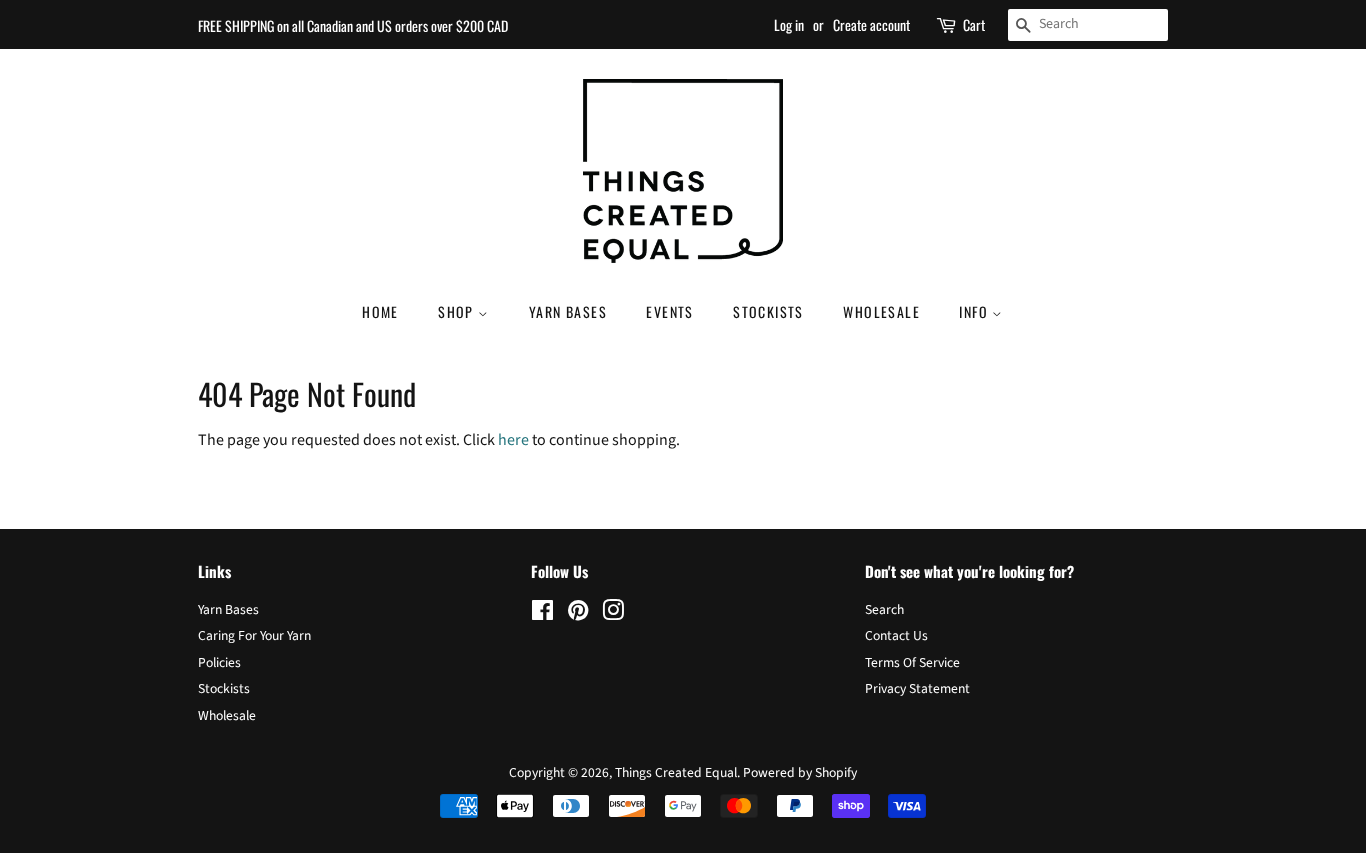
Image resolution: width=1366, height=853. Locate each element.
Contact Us (896, 635)
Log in (789, 24)
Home (380, 311)
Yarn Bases (568, 311)
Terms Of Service (912, 662)
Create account (871, 24)
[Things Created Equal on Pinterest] (578, 614)
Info (975, 311)
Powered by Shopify (800, 772)
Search (884, 609)
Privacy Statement (917, 688)
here (513, 440)
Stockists (768, 311)
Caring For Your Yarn (254, 635)
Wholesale (881, 311)
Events (669, 311)
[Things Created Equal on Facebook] (542, 614)
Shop (458, 311)
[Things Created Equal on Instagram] (613, 614)
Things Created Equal (676, 772)
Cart (974, 24)
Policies (219, 662)
